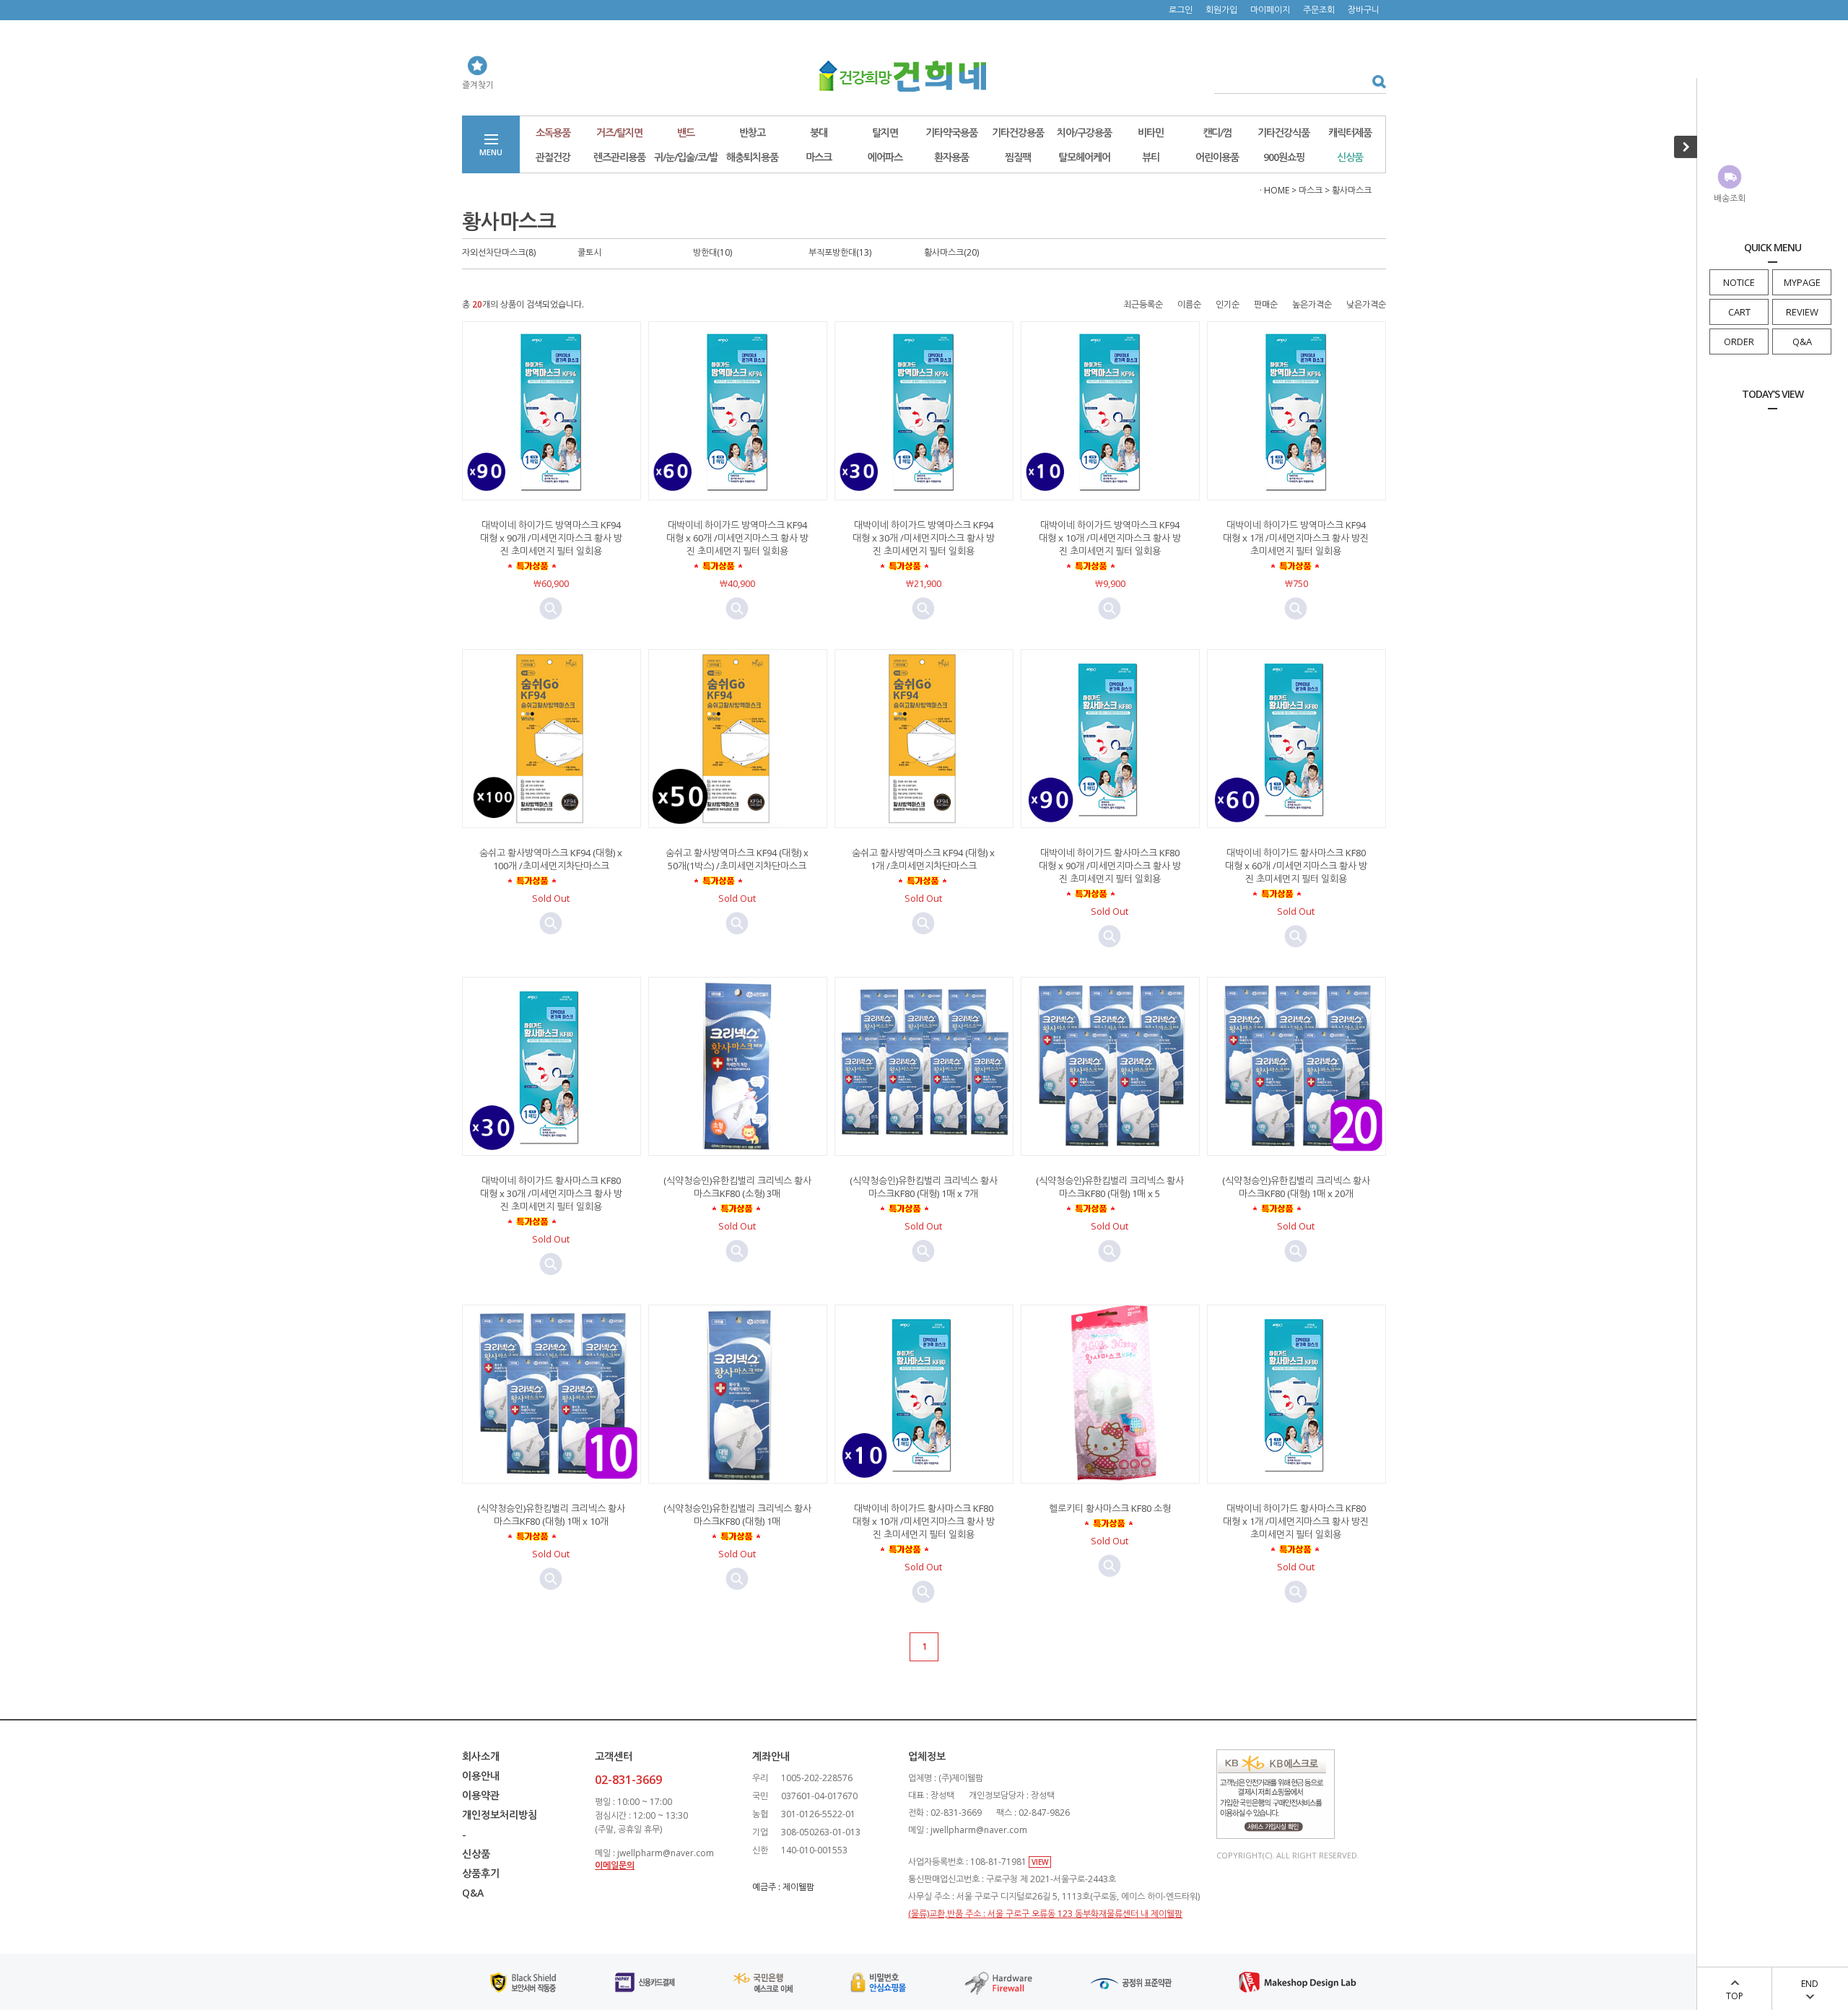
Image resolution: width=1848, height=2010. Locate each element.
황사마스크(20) (951, 252)
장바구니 (1364, 10)
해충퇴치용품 (752, 157)
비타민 (1151, 132)
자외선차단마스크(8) (499, 252)
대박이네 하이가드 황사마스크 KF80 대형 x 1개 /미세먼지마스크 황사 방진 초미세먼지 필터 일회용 (1296, 1521)
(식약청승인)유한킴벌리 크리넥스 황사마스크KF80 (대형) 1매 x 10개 (551, 1515)
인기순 (1228, 304)
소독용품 (553, 132)
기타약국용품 (951, 132)
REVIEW (1802, 312)
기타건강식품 (1283, 132)
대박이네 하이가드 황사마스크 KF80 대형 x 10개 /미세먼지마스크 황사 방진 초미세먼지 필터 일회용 (924, 1521)
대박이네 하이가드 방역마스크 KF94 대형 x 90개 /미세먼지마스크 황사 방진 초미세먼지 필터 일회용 (551, 538)
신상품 (1350, 157)
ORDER (1739, 341)
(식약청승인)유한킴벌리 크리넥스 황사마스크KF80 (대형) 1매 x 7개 (924, 1187)
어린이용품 (1217, 157)
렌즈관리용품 (619, 157)
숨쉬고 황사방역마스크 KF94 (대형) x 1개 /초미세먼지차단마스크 (923, 859)
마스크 (819, 157)
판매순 (1266, 304)
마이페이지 (1270, 10)
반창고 (752, 132)
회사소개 (481, 1756)
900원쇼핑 (1284, 157)
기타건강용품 (1018, 132)
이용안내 (481, 1776)
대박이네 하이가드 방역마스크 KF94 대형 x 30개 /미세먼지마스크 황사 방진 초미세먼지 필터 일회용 (924, 538)
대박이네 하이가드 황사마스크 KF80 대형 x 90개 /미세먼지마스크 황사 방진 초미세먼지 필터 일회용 (1110, 866)
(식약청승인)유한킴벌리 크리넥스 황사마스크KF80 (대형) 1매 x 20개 (1296, 1187)
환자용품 (951, 157)
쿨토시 (589, 252)
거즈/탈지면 (619, 132)
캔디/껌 (1217, 132)
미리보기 (551, 609)
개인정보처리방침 (500, 1815)
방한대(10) (712, 252)
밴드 (686, 132)
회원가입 (1221, 10)
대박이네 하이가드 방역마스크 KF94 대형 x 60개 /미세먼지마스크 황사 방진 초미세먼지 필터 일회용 (737, 538)
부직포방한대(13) (840, 252)
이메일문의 (615, 1865)
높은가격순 (1312, 304)
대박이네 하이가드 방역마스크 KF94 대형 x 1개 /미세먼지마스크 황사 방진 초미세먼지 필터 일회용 (1296, 538)
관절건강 (553, 157)
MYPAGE (1802, 282)
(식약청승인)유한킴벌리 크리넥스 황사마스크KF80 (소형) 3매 (737, 1187)
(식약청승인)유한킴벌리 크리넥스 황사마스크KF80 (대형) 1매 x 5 (1110, 1187)
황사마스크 (1352, 190)
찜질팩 (1018, 157)
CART (1739, 312)
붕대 (819, 132)
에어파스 (885, 157)
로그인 (1181, 10)
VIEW (1040, 1862)
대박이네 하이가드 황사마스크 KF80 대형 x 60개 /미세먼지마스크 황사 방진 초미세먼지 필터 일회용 (1296, 866)
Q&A (1802, 341)
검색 (1374, 81)
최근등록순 (1143, 304)
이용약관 (481, 1795)
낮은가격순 (1366, 304)
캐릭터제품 (1350, 132)
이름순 (1189, 304)
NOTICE (1739, 282)
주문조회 (1319, 10)
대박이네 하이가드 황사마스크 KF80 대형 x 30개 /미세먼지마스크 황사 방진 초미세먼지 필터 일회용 (551, 1193)
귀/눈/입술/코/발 (686, 157)
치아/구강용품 (1084, 132)
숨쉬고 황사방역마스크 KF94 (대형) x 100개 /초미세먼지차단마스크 (551, 859)
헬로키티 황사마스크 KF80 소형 (1110, 1508)
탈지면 (885, 132)
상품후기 (481, 1873)
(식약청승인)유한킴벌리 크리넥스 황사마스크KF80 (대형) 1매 (737, 1515)
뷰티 (1151, 157)
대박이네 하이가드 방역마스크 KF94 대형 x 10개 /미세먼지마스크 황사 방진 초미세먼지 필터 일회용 (1110, 538)
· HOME (1274, 190)
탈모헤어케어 (1084, 157)
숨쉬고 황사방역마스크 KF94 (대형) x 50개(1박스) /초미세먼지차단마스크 (737, 859)
